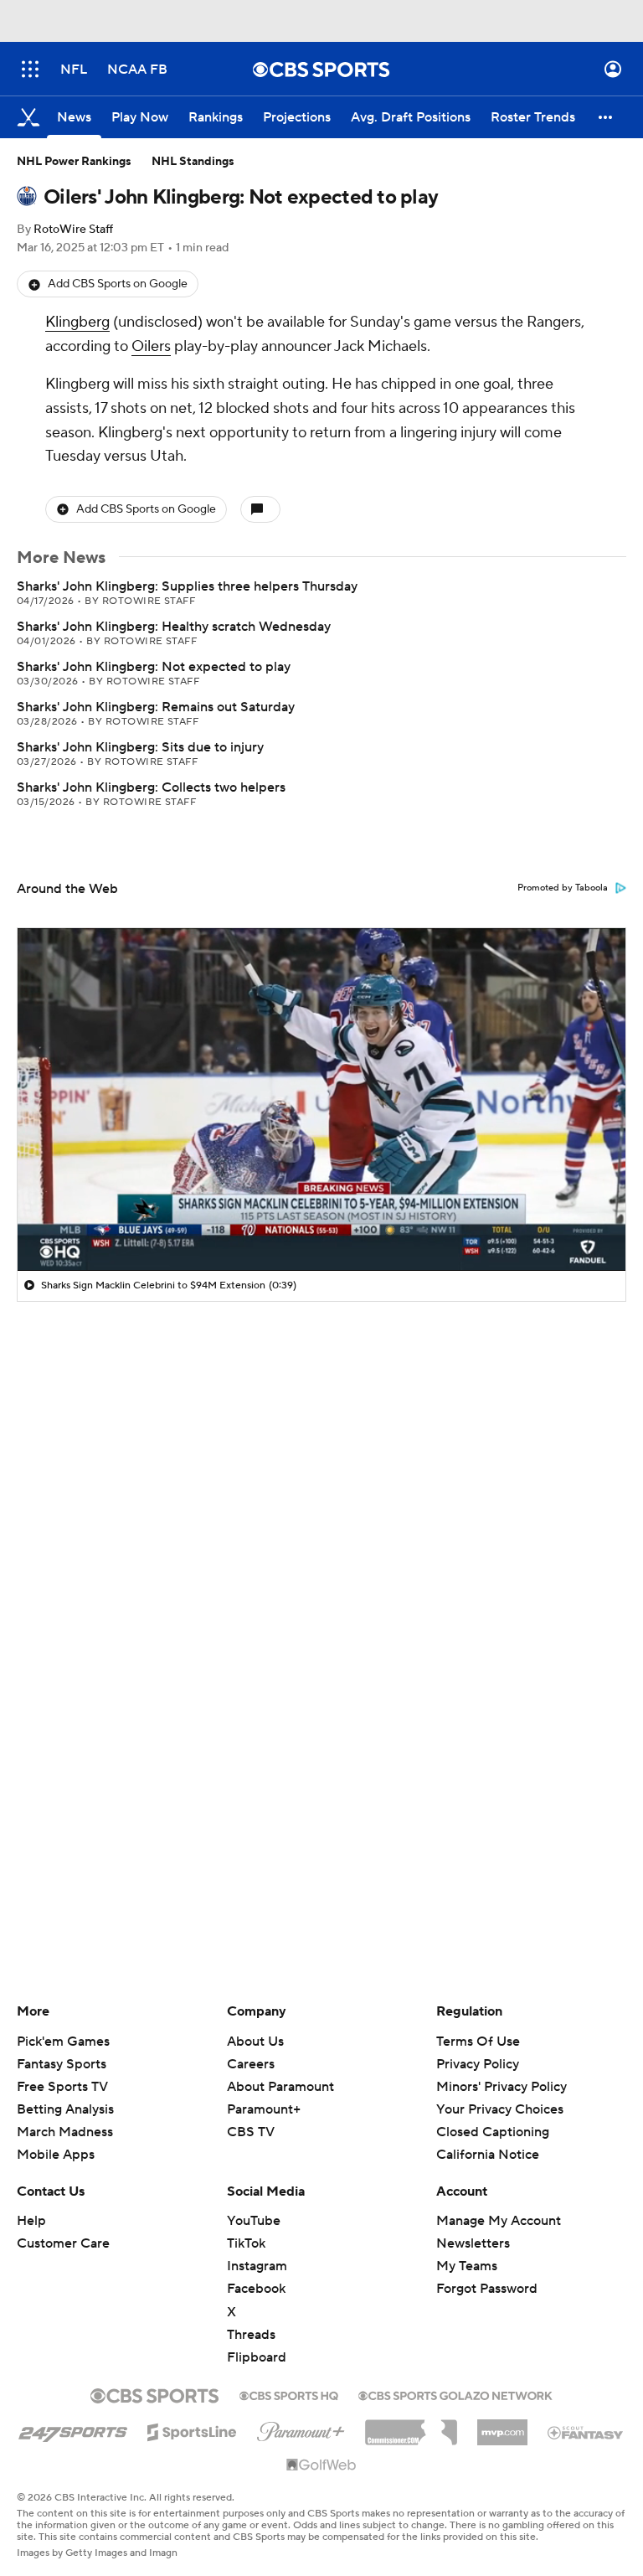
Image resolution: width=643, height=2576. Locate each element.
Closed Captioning (493, 2132)
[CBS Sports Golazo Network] (455, 2394)
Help (31, 2221)
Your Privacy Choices (500, 2109)
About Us (255, 2042)
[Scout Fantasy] (586, 2432)
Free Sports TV (62, 2087)
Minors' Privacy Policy (502, 2087)
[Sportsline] (192, 2429)
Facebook (256, 2289)
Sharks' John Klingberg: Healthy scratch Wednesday (174, 627)
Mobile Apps (56, 2155)
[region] (321, 1099)
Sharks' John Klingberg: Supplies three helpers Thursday (187, 586)
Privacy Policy (478, 2064)
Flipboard (257, 2357)
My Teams (467, 2266)
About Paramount (280, 2087)
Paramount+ (264, 2109)
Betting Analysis (65, 2109)
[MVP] (502, 2426)
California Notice (488, 2155)
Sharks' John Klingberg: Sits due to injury (140, 747)
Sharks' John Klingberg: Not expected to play (154, 667)
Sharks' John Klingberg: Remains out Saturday (156, 707)
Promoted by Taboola (563, 888)
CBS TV (251, 2132)
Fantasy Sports (62, 2064)
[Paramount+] (301, 2429)
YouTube (254, 2221)
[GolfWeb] (321, 2465)
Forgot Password (487, 2289)
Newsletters (473, 2243)
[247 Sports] (73, 2429)
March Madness (65, 2132)
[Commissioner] (411, 2426)
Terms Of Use (478, 2042)
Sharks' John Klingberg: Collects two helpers (151, 787)
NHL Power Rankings (74, 162)
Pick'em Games (63, 2042)
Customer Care (63, 2243)
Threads (251, 2335)
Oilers (151, 346)
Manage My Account (499, 2221)
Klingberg (77, 322)
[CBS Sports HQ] (289, 2394)
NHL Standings (193, 162)
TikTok (246, 2243)
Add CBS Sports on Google (118, 284)
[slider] (321, 1222)
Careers (251, 2064)
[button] (30, 69)
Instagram (257, 2266)
